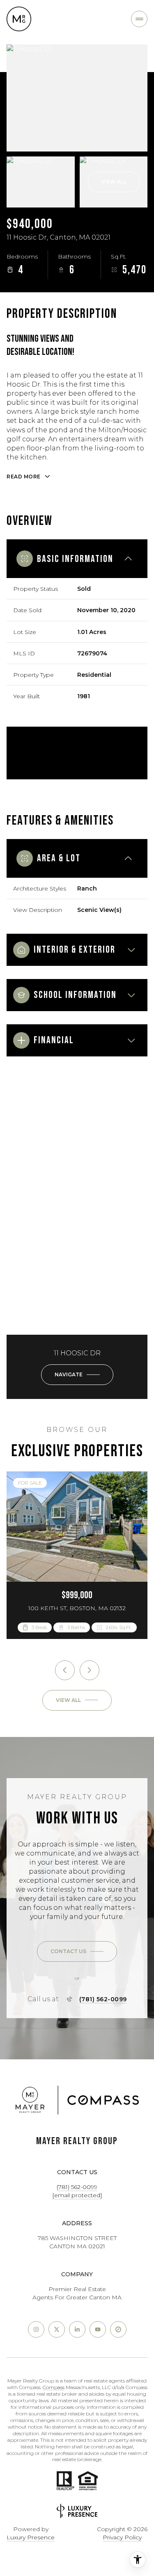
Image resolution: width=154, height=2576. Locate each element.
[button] (77, 1951)
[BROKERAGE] (118, 2329)
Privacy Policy (122, 2537)
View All (114, 182)
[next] (90, 1670)
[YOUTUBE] (98, 2329)
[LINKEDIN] (77, 2329)
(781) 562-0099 (103, 1999)
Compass (54, 2387)
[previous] (65, 1670)
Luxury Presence (31, 2537)
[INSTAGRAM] (36, 2329)
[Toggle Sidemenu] (139, 19)
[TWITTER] (57, 2329)
